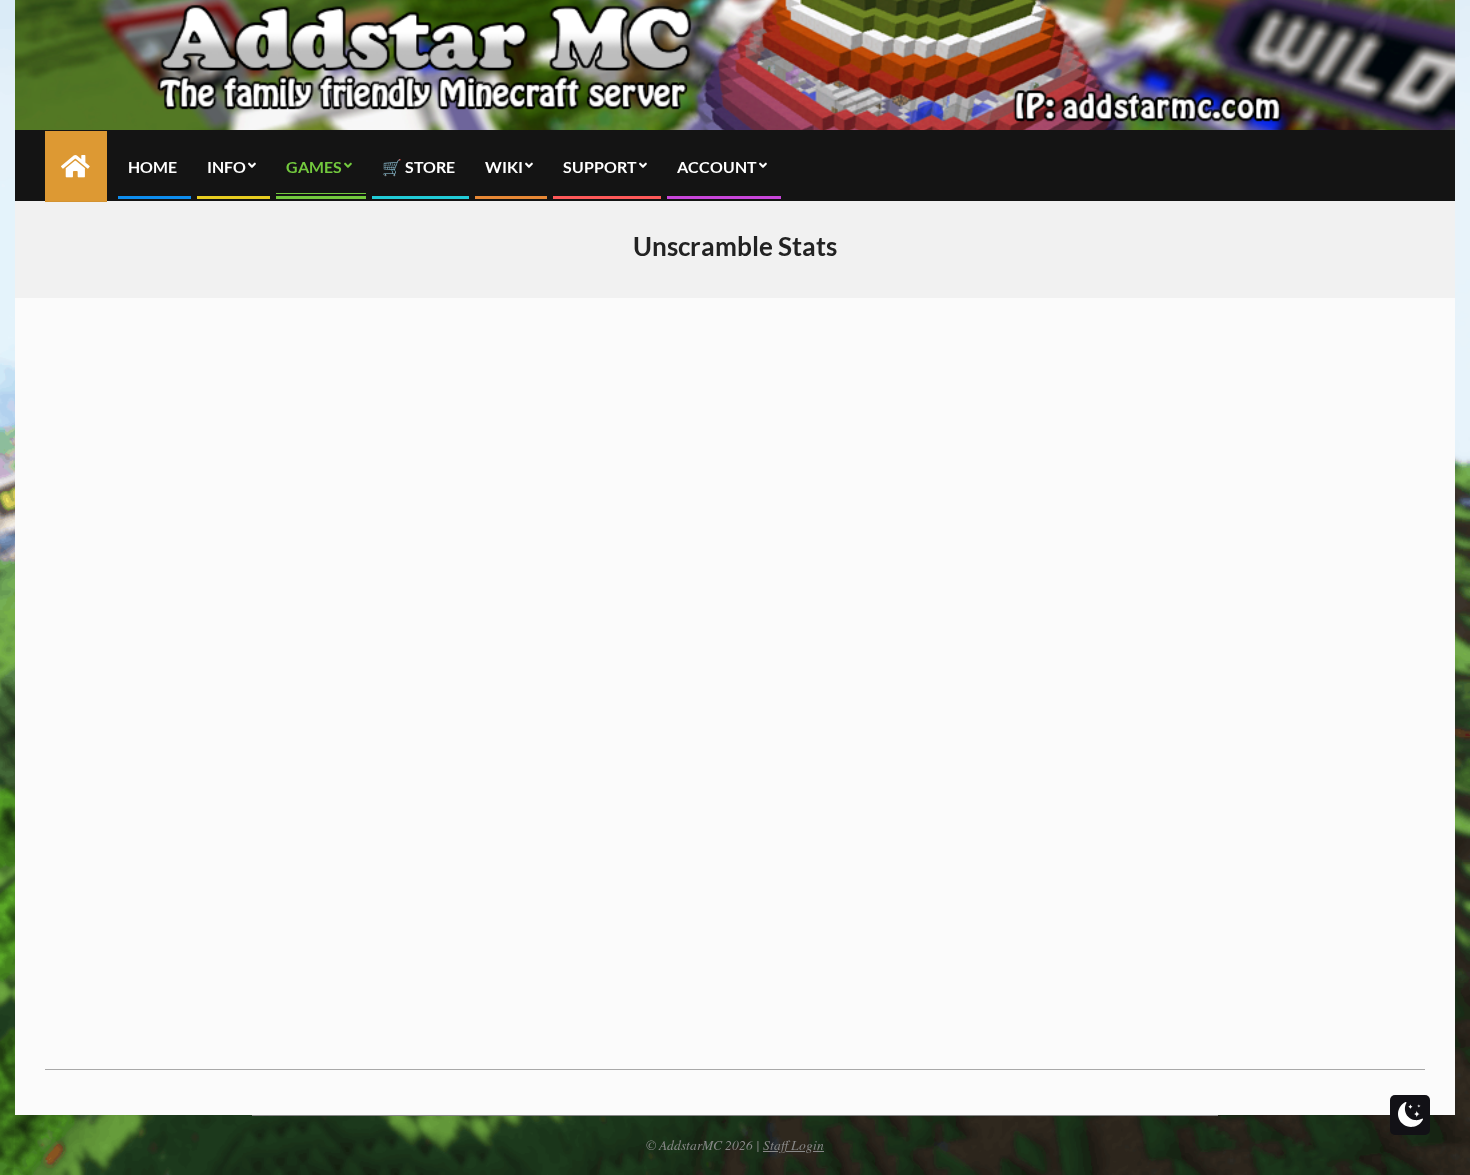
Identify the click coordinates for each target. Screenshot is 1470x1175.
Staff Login (793, 1144)
